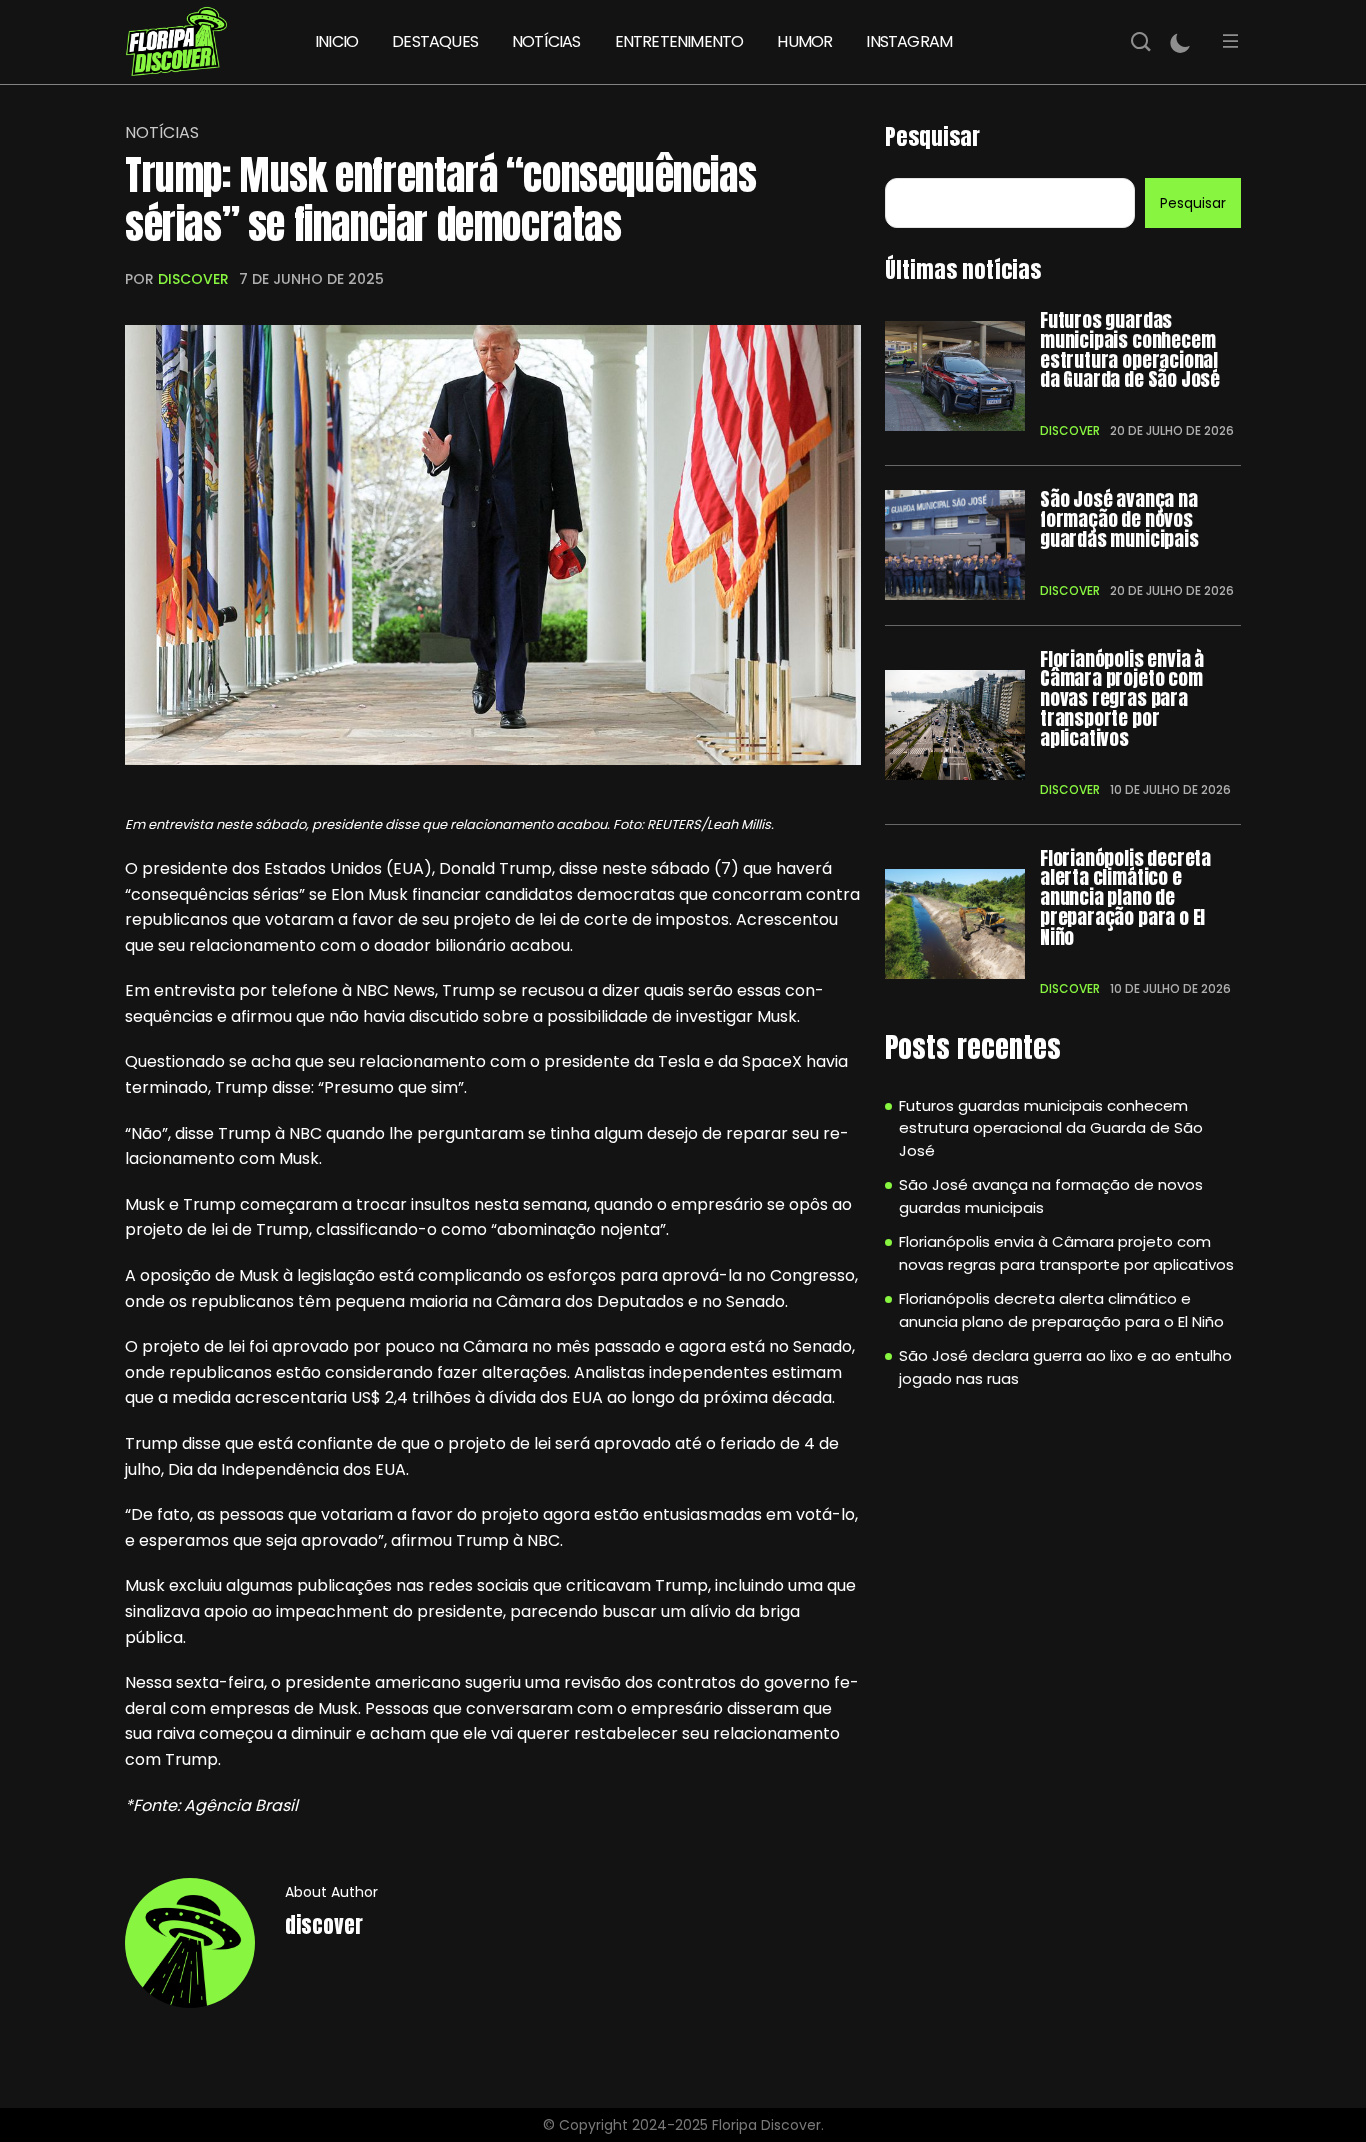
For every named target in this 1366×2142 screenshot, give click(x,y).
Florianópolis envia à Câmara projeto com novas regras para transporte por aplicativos (1122, 699)
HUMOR (804, 41)
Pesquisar (932, 136)
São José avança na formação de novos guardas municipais (1119, 519)
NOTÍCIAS (546, 41)
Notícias (162, 133)
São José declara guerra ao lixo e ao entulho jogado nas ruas (1065, 1367)
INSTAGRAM (909, 41)
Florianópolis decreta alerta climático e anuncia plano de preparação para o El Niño (1125, 898)
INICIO (336, 41)
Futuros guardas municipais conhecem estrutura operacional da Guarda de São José (1130, 350)
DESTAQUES (435, 41)
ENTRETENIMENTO (679, 41)
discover (193, 279)
